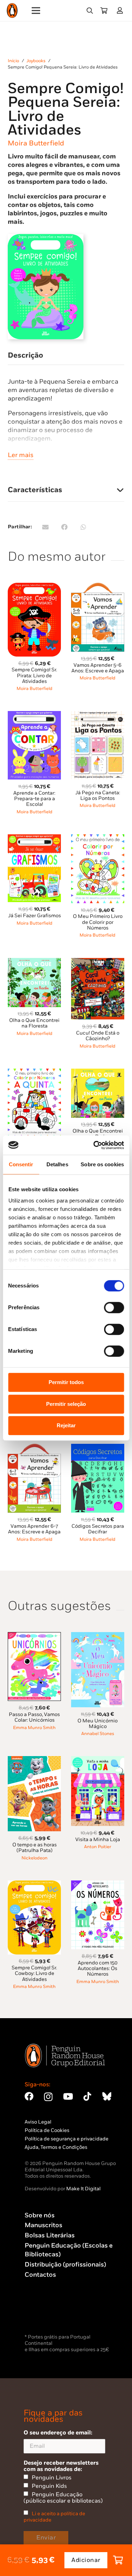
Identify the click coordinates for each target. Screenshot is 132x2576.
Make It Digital (83, 2189)
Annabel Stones (98, 1734)
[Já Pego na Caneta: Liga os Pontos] (98, 715)
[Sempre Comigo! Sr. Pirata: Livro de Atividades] (34, 587)
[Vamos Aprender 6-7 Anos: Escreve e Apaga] (34, 1448)
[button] (90, 11)
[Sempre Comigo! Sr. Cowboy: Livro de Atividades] (34, 1884)
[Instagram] (48, 2097)
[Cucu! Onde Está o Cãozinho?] (98, 962)
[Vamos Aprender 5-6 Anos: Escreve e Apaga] (98, 587)
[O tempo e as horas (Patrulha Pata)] (34, 1760)
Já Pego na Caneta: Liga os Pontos (98, 795)
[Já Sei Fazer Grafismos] (34, 838)
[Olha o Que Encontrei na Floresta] (34, 962)
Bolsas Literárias (50, 2235)
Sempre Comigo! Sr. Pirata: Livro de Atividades (34, 675)
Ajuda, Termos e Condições (56, 2147)
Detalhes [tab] (57, 1164)
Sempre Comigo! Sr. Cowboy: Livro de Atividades (34, 1973)
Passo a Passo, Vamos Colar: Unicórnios (34, 1717)
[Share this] (64, 527)
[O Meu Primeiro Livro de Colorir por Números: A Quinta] (34, 1073)
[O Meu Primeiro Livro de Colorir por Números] (98, 838)
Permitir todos (66, 1382)
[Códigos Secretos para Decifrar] (98, 1448)
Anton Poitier (98, 1847)
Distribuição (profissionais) (65, 2265)
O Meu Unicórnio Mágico (98, 1724)
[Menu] (36, 11)
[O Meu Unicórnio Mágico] (98, 1636)
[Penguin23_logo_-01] (12, 11)
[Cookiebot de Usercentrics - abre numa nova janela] (94, 1145)
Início (13, 61)
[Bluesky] (107, 2096)
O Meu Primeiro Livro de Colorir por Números (98, 922)
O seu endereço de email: (58, 2433)
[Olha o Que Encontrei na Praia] (98, 1073)
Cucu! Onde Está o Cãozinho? (98, 1036)
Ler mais (21, 455)
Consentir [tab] (21, 1164)
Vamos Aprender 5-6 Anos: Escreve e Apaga (98, 668)
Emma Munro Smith (34, 1728)
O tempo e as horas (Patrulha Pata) (34, 1848)
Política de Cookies (47, 2130)
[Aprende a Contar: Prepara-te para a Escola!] (34, 715)
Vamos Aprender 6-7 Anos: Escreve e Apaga (34, 1529)
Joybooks (36, 61)
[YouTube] (68, 2096)
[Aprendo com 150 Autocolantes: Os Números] (98, 1884)
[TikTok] (87, 2096)
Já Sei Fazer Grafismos (34, 916)
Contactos (40, 2275)
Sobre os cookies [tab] (102, 1164)
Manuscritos (43, 2225)
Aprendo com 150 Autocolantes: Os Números (98, 1968)
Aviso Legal (38, 2122)
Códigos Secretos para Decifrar (98, 1529)
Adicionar (86, 2560)
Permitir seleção (66, 1404)
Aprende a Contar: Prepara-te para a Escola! (34, 799)
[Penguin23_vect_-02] (46, 2314)
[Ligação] (121, 10)
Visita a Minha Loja (98, 1840)
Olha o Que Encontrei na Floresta (34, 1023)
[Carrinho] (104, 11)
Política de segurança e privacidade (67, 2139)
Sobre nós (40, 2215)
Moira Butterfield (36, 143)
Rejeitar (66, 1425)
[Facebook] (29, 2096)
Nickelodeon (34, 1858)
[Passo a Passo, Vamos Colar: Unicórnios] (34, 1636)
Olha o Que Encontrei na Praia (98, 1134)
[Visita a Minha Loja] (98, 1760)
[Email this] (45, 527)
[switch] (114, 1307)
